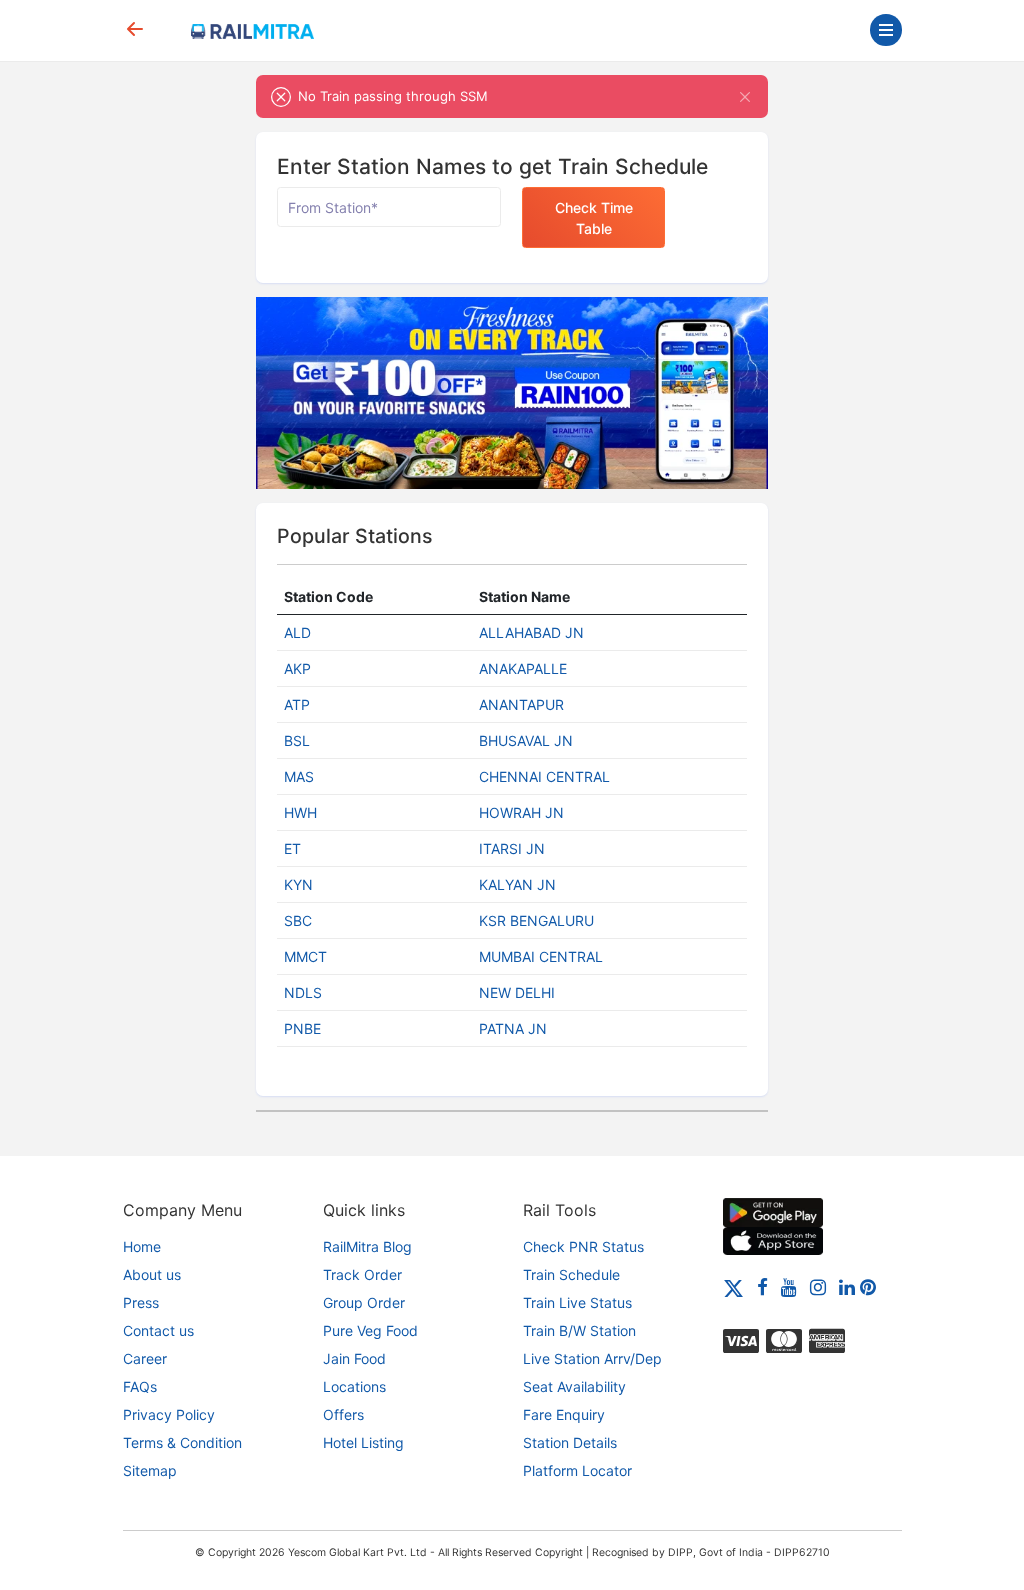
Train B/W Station (579, 1330)
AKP (297, 668)
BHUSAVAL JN (526, 740)
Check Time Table (594, 218)
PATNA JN (513, 1028)
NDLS (303, 992)
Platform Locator (577, 1470)
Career (145, 1358)
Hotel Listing (363, 1442)
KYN (298, 884)
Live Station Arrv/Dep (592, 1358)
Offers (343, 1414)
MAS (299, 776)
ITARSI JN (512, 848)
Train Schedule (571, 1274)
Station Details (570, 1442)
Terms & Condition (182, 1442)
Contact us (158, 1330)
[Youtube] (789, 1286)
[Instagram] (818, 1286)
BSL (297, 740)
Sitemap (150, 1470)
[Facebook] (762, 1286)
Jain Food (354, 1358)
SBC (298, 920)
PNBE (302, 1028)
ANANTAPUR (521, 704)
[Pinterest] (868, 1286)
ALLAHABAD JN (531, 632)
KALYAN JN (517, 884)
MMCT (305, 956)
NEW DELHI (517, 992)
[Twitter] (733, 1286)
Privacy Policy (169, 1414)
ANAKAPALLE (523, 668)
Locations (354, 1386)
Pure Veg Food (370, 1330)
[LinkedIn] (847, 1286)
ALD (297, 632)
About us (152, 1274)
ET (292, 848)
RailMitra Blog (367, 1246)
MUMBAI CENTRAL (541, 956)
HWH (300, 812)
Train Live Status (577, 1302)
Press (141, 1302)
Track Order (362, 1274)
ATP (297, 704)
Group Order (364, 1302)
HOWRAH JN (521, 812)
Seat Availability (574, 1386)
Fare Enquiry (564, 1414)
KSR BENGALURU (536, 920)
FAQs (140, 1386)
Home (142, 1246)
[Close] (744, 96)
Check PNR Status (583, 1246)
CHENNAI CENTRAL (544, 776)
